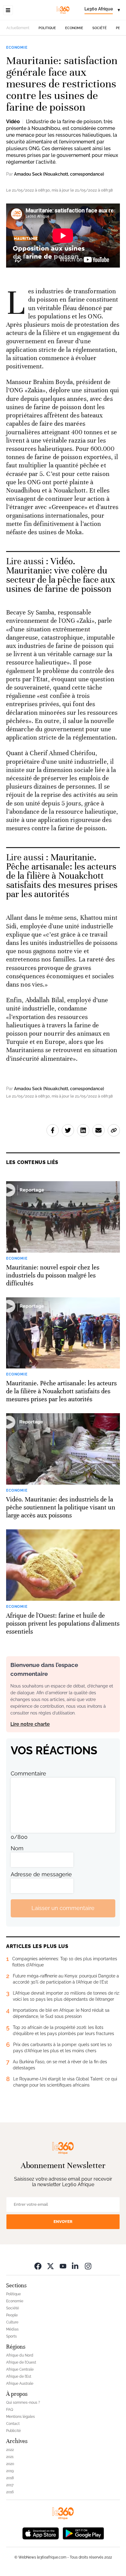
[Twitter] (50, 2266)
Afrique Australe (20, 2384)
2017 (10, 2485)
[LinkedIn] (76, 2266)
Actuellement (18, 28)
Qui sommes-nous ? (23, 2403)
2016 (10, 2492)
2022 (10, 2450)
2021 (10, 2457)
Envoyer (63, 2222)
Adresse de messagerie (41, 1874)
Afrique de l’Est (19, 2376)
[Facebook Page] (38, 2266)
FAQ (10, 2410)
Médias (12, 2329)
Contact (13, 2424)
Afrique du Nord (20, 2355)
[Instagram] (88, 2266)
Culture (12, 2322)
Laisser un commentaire (63, 1908)
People (12, 2315)
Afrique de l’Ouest (21, 2362)
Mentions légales (20, 2417)
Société (100, 28)
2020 (10, 2464)
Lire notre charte (30, 1724)
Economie (74, 28)
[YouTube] (63, 2266)
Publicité (13, 2431)
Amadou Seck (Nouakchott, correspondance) (59, 174)
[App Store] (41, 2533)
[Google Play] (83, 2533)
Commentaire (28, 1773)
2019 (10, 2471)
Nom (17, 1848)
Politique (47, 28)
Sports (11, 2336)
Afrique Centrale (20, 2369)
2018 (10, 2478)
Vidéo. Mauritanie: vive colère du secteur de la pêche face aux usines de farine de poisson (61, 575)
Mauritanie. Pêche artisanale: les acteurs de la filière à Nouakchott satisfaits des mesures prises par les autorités (62, 876)
